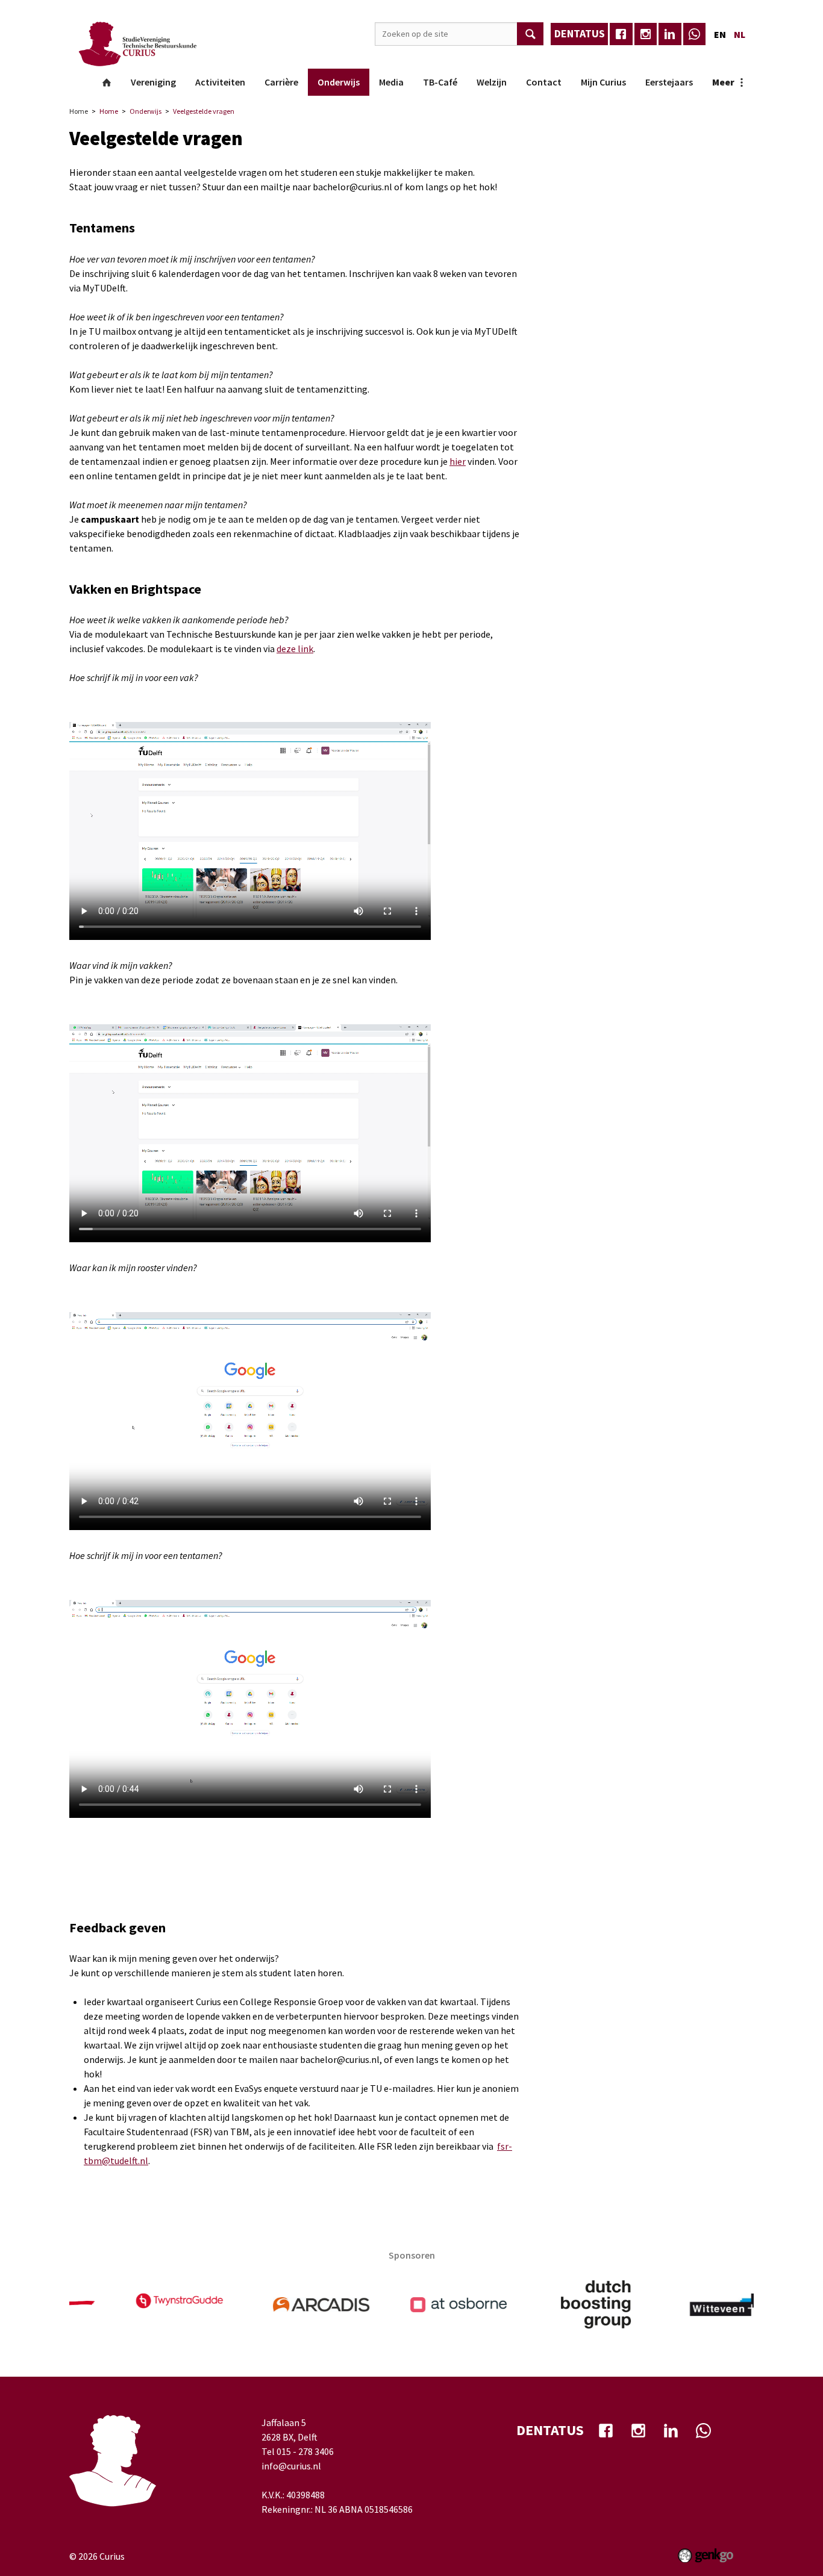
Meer (723, 82)
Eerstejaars (669, 82)
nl (740, 34)
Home (107, 82)
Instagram (646, 34)
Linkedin (670, 34)
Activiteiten (220, 82)
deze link (295, 649)
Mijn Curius (603, 82)
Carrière (281, 82)
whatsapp (695, 34)
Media (391, 82)
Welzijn (492, 82)
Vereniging (153, 82)
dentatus (580, 33)
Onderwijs (339, 82)
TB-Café (440, 82)
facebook (621, 34)
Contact (544, 82)
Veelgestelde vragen (204, 111)
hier (458, 461)
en (720, 34)
